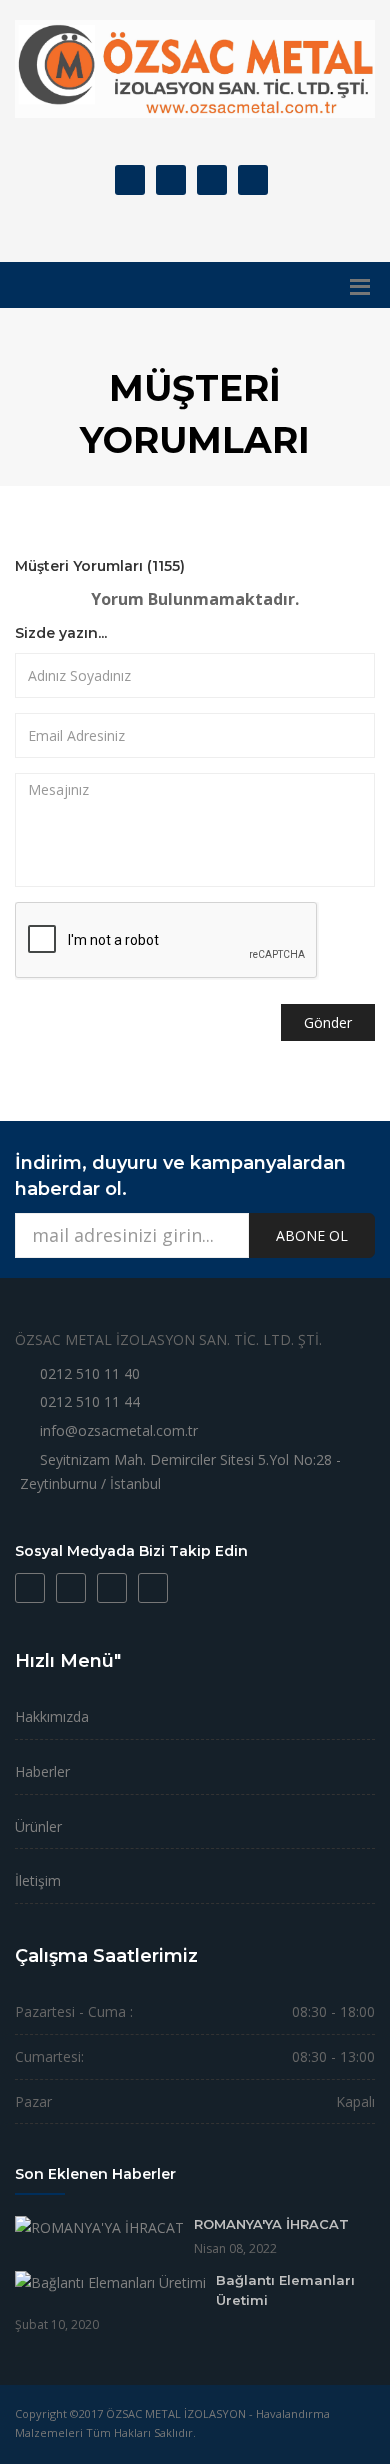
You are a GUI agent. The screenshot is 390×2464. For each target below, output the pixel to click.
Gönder (328, 1022)
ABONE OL (312, 1235)
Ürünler (38, 1826)
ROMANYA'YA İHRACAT (271, 2224)
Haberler (42, 1771)
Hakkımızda (52, 1716)
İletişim (38, 1880)
